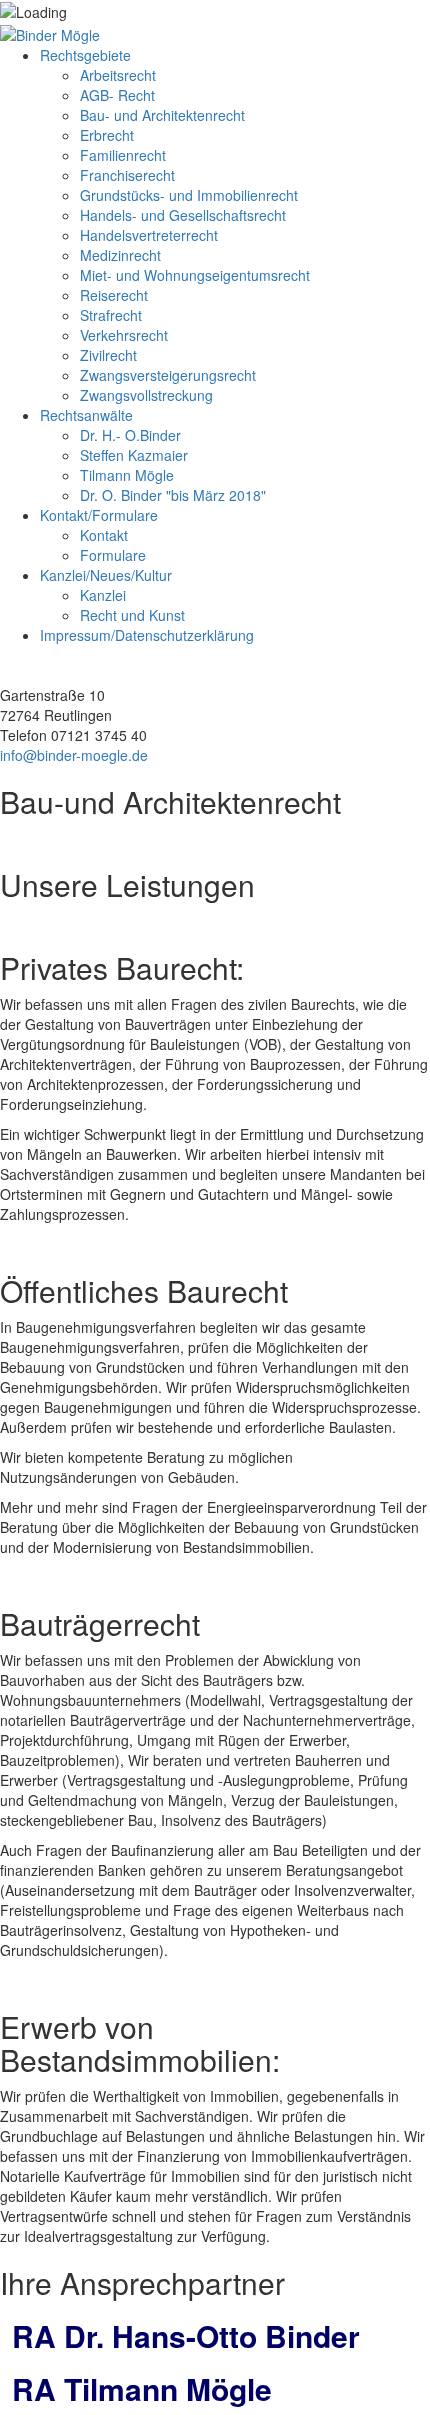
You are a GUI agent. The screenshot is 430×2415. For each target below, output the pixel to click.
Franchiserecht (127, 175)
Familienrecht (123, 155)
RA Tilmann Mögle (142, 2388)
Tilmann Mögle (127, 475)
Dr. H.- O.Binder (130, 435)
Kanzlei (103, 595)
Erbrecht (107, 135)
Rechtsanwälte (86, 415)
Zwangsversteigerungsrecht (168, 375)
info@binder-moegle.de (74, 755)
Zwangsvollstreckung (146, 395)
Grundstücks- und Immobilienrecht (189, 195)
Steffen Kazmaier (134, 455)
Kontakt (104, 535)
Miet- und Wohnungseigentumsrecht (195, 275)
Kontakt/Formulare (99, 515)
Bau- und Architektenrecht (162, 115)
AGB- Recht (117, 95)
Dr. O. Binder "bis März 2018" (173, 495)
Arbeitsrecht (118, 75)
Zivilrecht (108, 355)
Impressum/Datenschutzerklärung (147, 635)
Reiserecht (114, 295)
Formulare (113, 555)
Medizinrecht (120, 255)
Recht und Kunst (132, 615)
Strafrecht (111, 315)
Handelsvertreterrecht (149, 235)
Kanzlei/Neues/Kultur (106, 575)
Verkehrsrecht (124, 335)
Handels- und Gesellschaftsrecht (183, 215)
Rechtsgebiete (85, 55)
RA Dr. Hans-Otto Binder (186, 2335)
